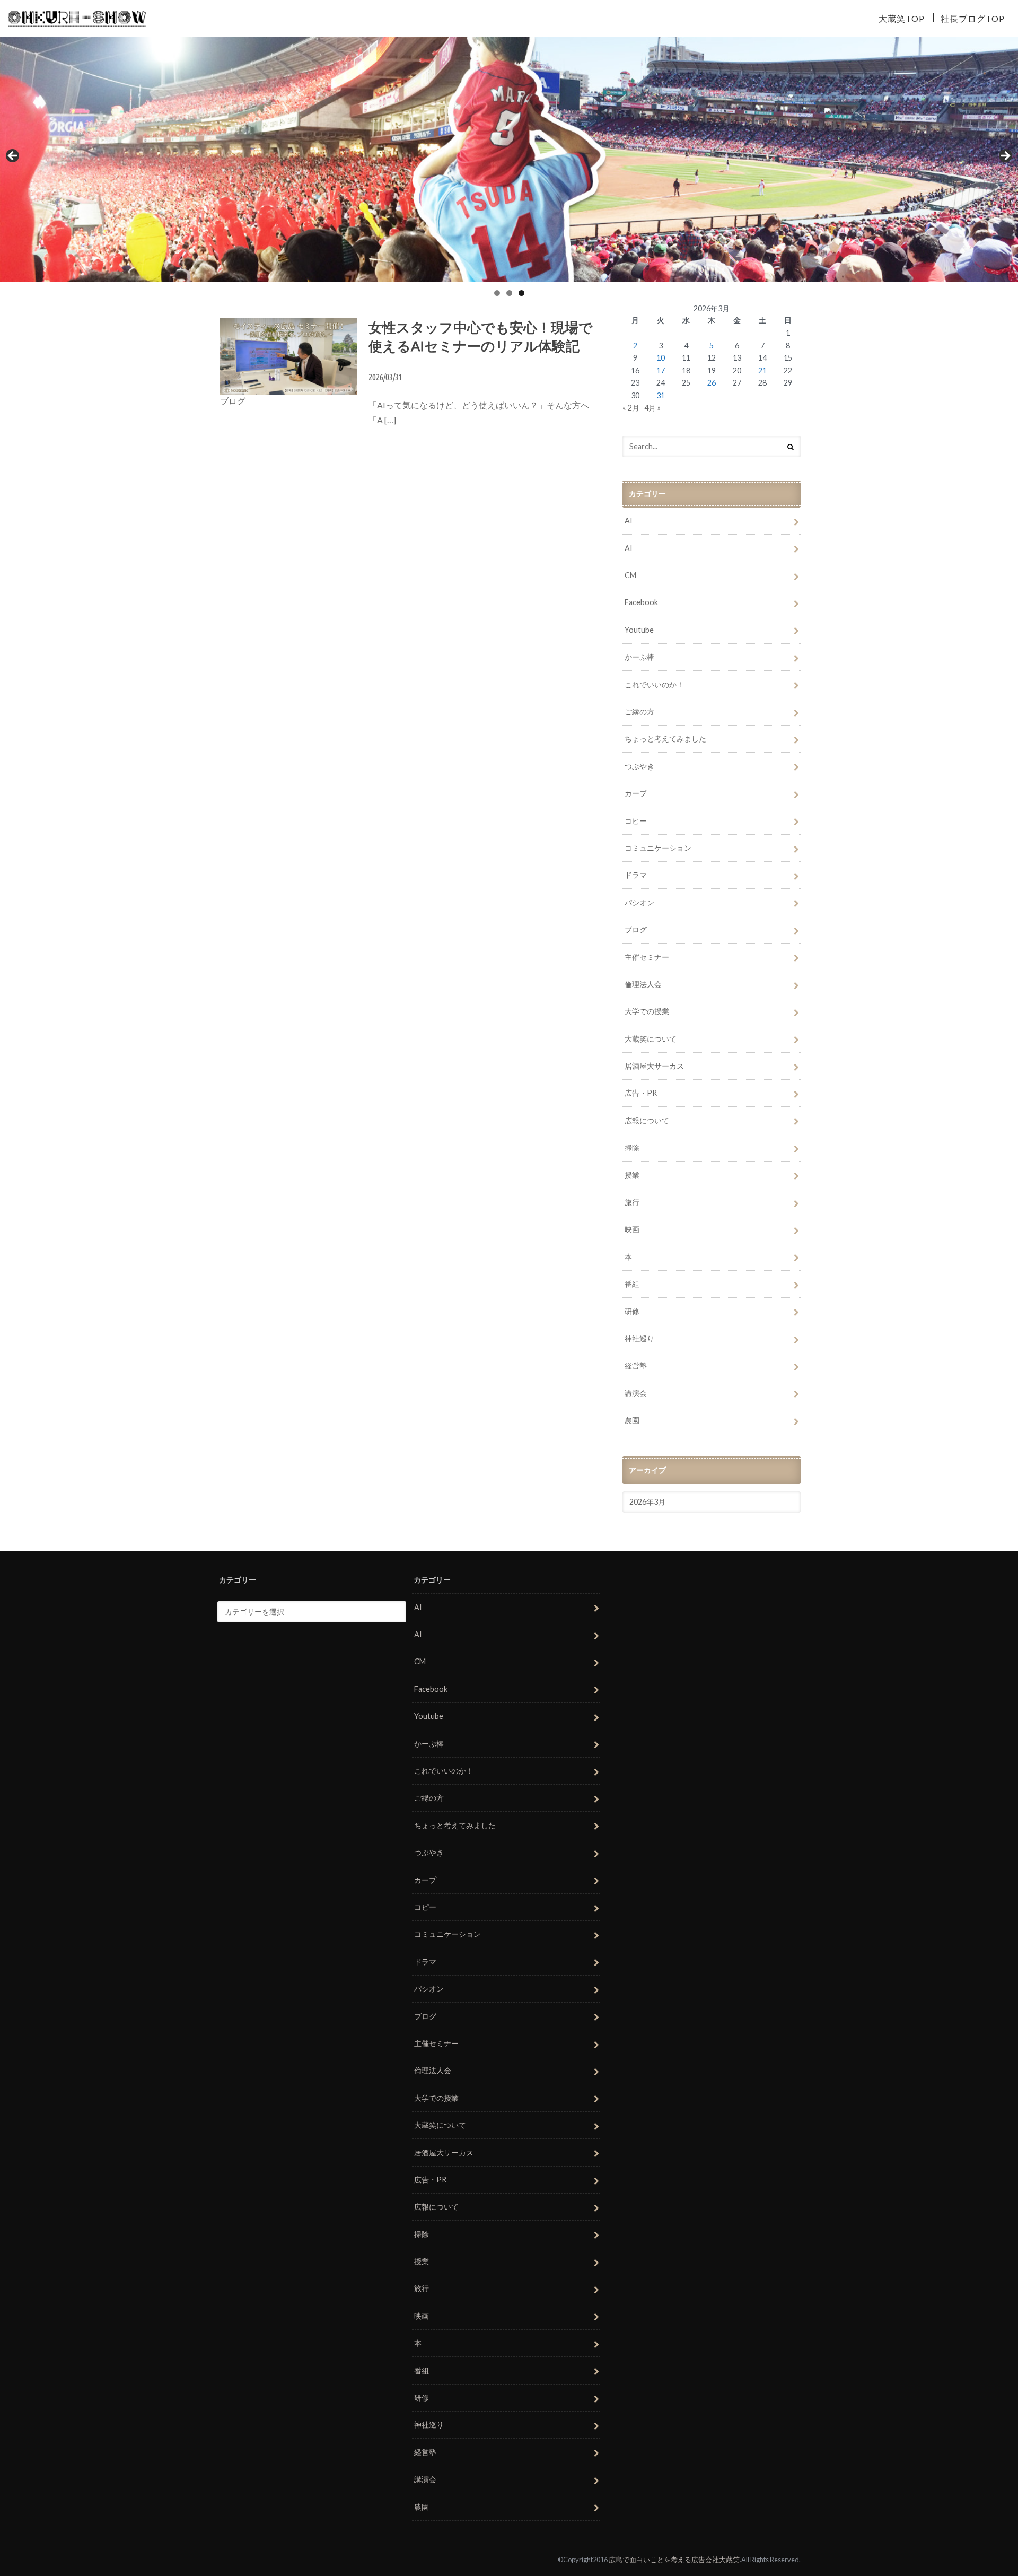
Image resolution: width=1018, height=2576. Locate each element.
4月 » (652, 408)
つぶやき (639, 766)
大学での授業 (647, 1011)
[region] (509, 159)
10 (661, 358)
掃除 (632, 1147)
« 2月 (631, 408)
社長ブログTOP (973, 18)
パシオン (639, 902)
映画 (632, 1229)
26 (712, 383)
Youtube (639, 630)
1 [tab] (497, 293)
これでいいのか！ (654, 684)
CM (630, 575)
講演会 (636, 1393)
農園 (632, 1420)
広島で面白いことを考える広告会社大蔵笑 (674, 2560)
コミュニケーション (658, 848)
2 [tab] (509, 293)
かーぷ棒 (639, 657)
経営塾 (636, 1365)
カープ (636, 793)
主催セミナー (647, 957)
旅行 (632, 1202)
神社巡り (639, 1338)
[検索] (791, 447)
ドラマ (636, 875)
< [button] (13, 156)
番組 (632, 1284)
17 (661, 370)
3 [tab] (521, 293)
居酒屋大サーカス (654, 1066)
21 (762, 370)
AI (629, 521)
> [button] (1005, 156)
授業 (632, 1175)
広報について (647, 1120)
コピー (636, 821)
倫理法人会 (643, 984)
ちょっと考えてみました (665, 739)
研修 (632, 1311)
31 (661, 395)
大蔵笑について (651, 1039)
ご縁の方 (639, 711)
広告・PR (641, 1093)
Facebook (641, 602)
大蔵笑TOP (902, 18)
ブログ (636, 929)
